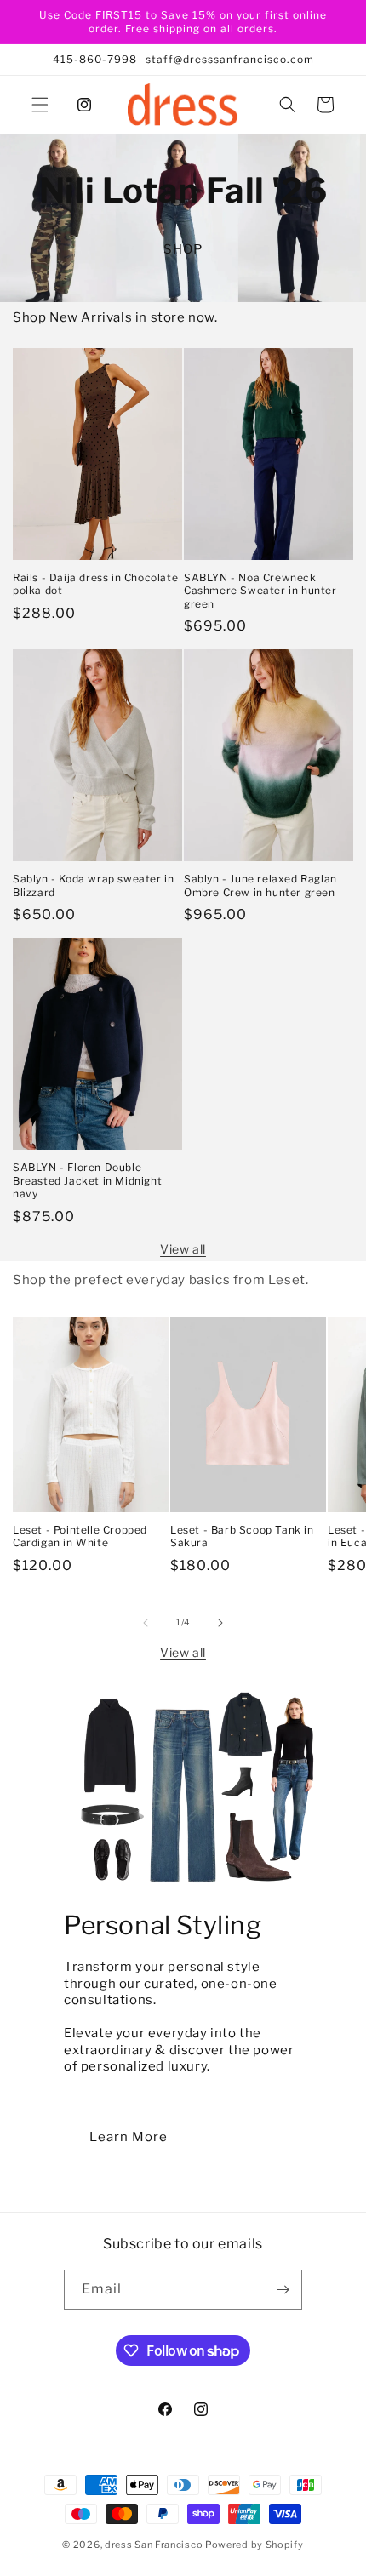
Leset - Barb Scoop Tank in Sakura (242, 1536)
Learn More (129, 2137)
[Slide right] (220, 1623)
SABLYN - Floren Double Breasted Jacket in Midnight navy (87, 1180)
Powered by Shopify (254, 2545)
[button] (40, 105)
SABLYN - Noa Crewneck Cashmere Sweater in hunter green (260, 591)
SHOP (183, 249)
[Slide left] (146, 1623)
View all (183, 1249)
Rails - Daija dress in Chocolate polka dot (95, 584)
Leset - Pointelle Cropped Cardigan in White (80, 1536)
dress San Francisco (154, 2545)
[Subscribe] (283, 2290)
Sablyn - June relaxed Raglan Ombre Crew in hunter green (260, 885)
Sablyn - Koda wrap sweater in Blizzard (93, 885)
